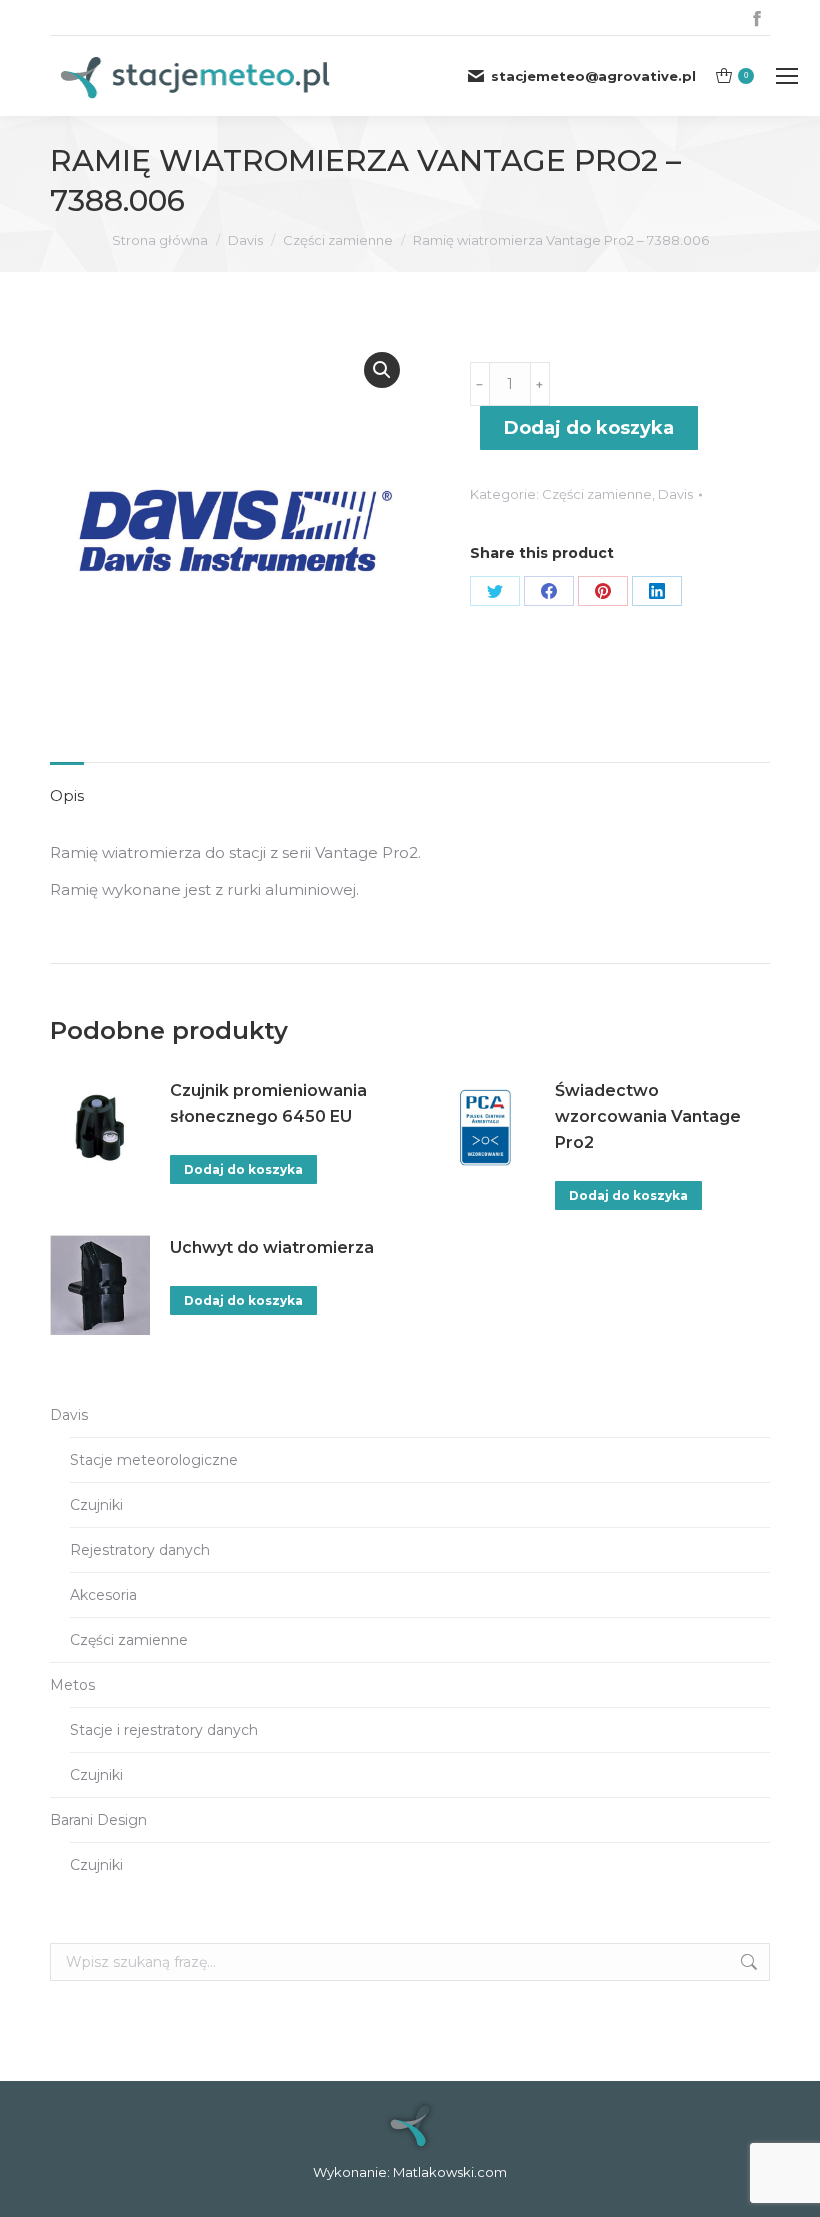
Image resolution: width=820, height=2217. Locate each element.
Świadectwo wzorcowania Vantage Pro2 (648, 1116)
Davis (675, 494)
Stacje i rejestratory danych (164, 1730)
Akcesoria (103, 1595)
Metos (72, 1685)
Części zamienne (597, 494)
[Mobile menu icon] (787, 76)
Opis (67, 795)
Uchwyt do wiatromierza (272, 1247)
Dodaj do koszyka (589, 428)
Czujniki (96, 1505)
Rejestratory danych (140, 1550)
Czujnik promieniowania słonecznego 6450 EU (268, 1103)
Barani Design (98, 1820)
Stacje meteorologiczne (154, 1460)
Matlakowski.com (450, 2172)
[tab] (67, 785)
